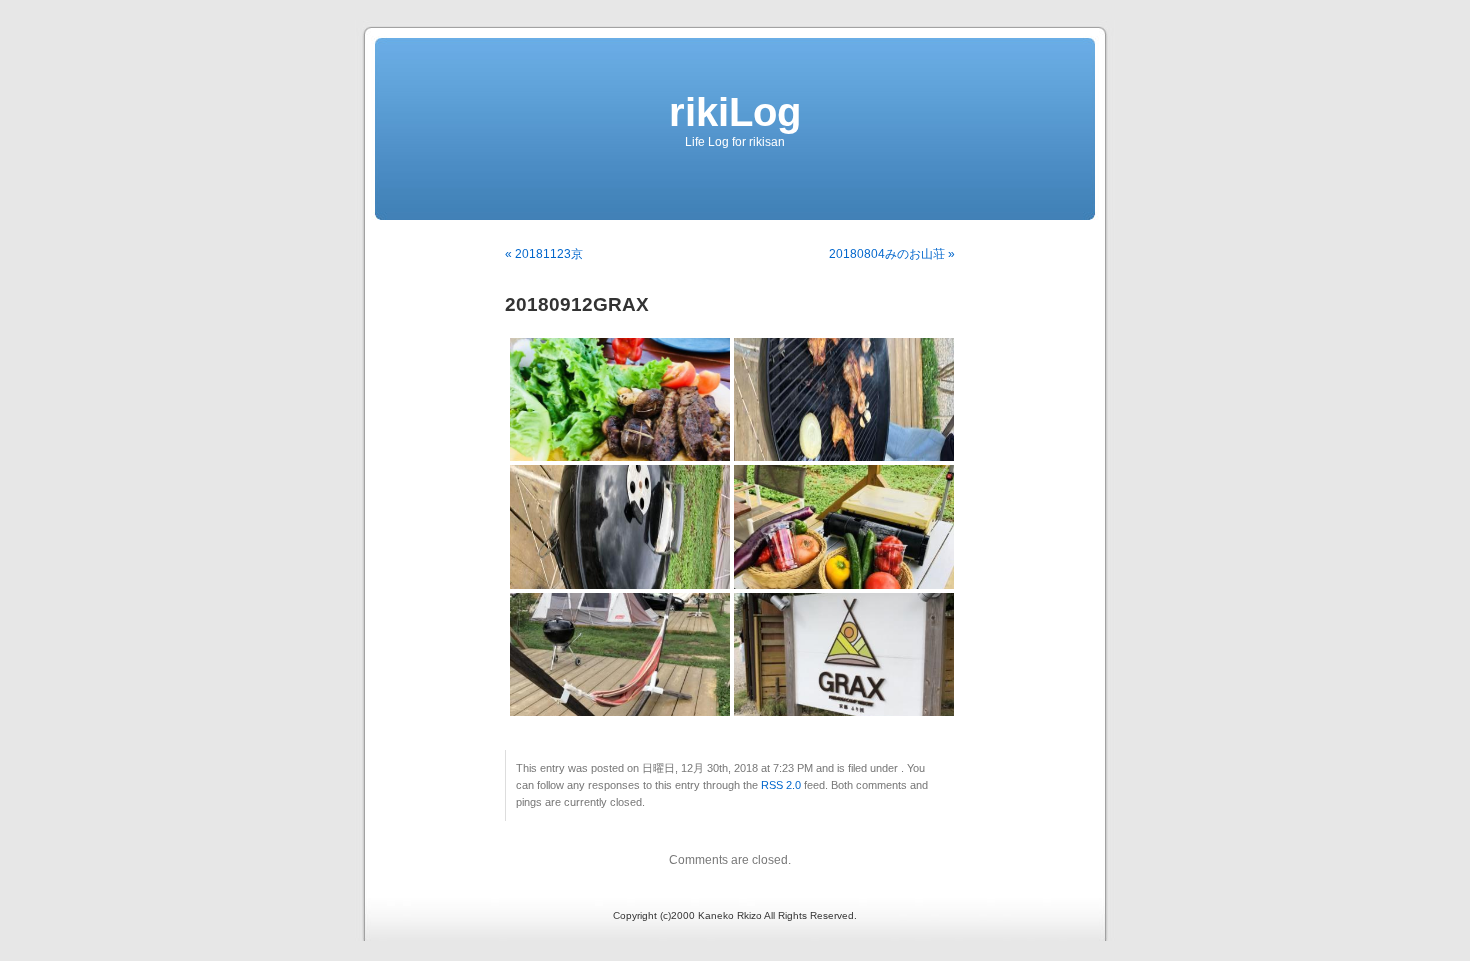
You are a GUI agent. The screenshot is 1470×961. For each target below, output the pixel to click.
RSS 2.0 (781, 785)
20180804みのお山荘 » (892, 254)
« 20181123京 (544, 254)
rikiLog (735, 112)
